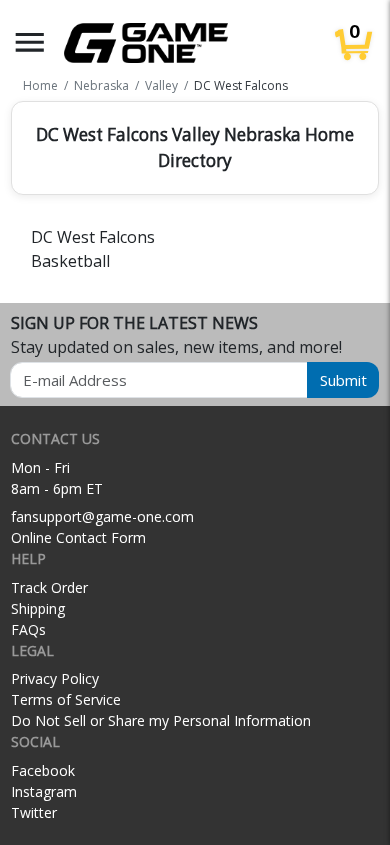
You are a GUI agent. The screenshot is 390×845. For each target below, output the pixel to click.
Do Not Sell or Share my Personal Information (161, 720)
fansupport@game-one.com (102, 516)
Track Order (49, 587)
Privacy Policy (55, 678)
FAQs (28, 629)
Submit (343, 380)
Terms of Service (66, 699)
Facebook (43, 770)
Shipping (38, 608)
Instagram (44, 791)
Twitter (34, 812)
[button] (30, 42)
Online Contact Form (78, 537)
